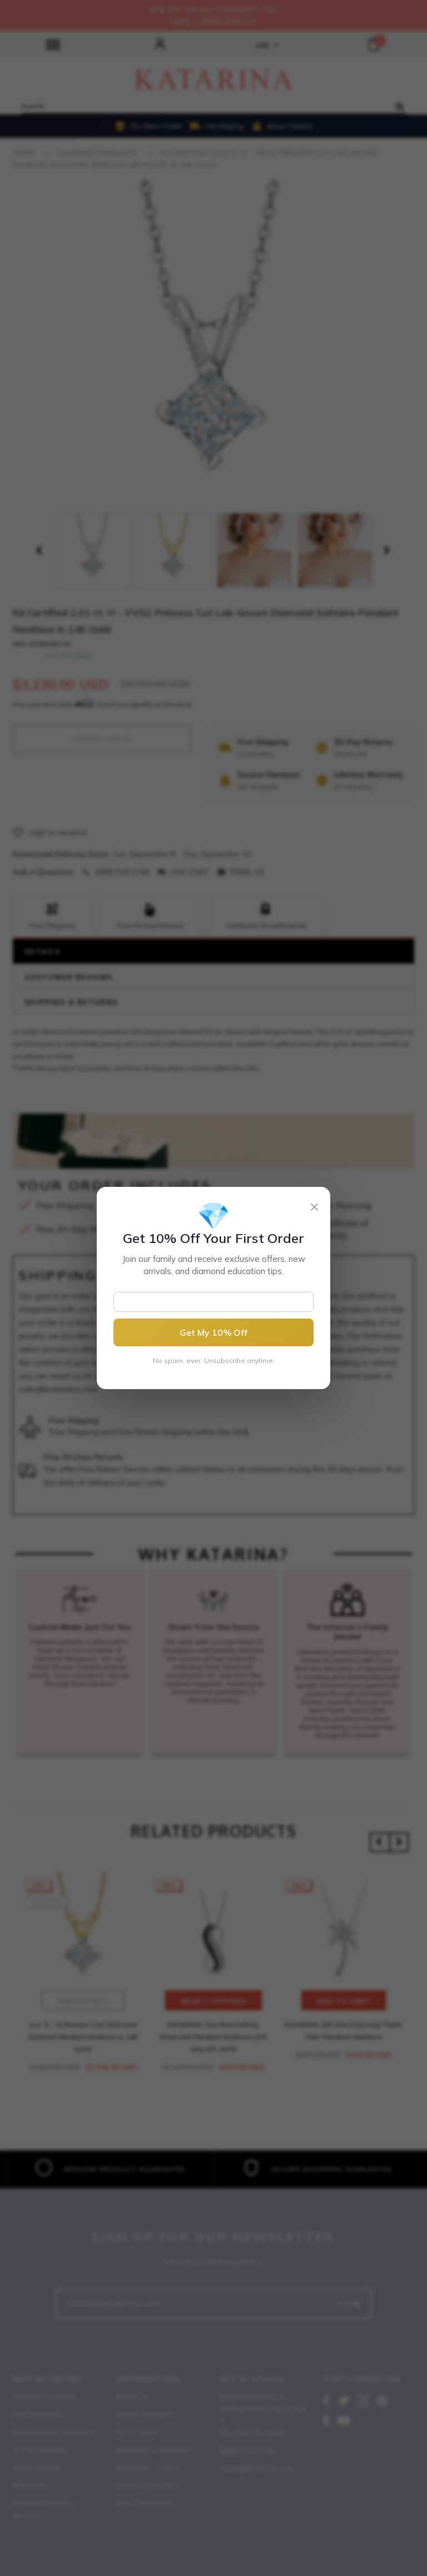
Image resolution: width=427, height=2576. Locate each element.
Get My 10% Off (213, 1332)
